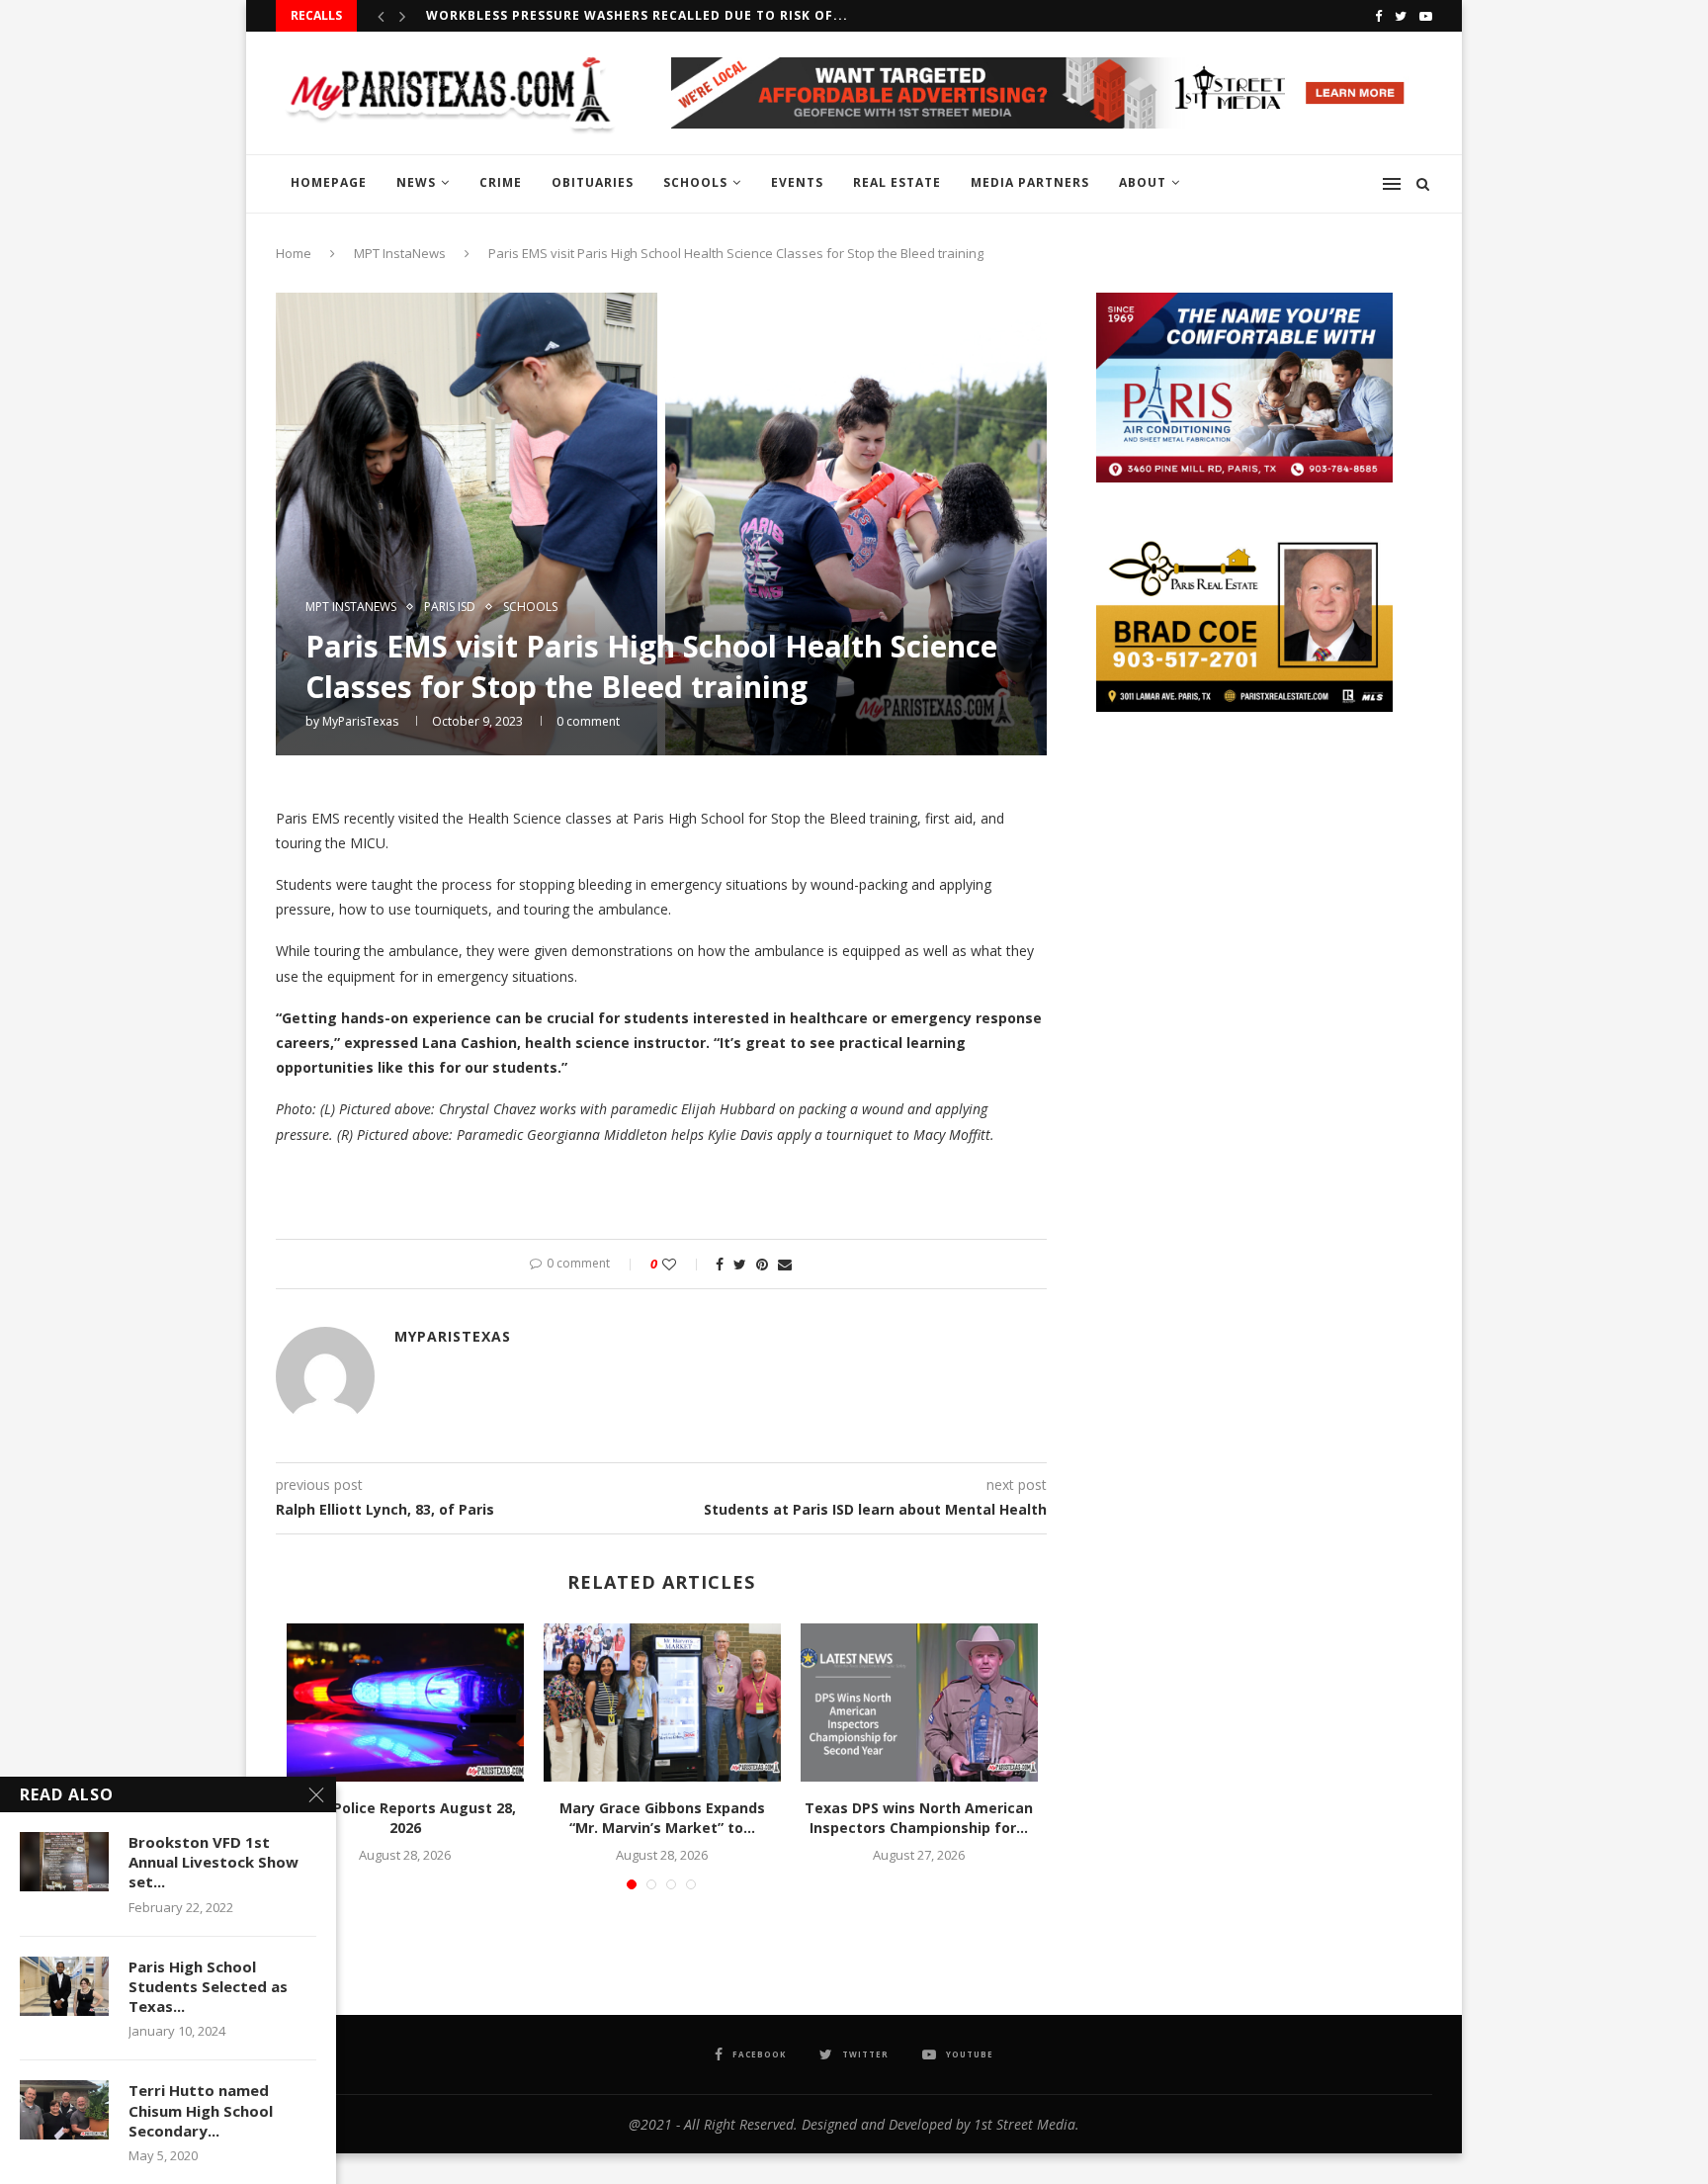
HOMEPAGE (329, 182)
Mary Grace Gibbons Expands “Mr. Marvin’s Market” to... (662, 1818)
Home (294, 253)
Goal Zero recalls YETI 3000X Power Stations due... (622, 16)
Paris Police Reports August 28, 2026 (405, 1818)
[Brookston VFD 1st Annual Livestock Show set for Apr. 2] (64, 1862)
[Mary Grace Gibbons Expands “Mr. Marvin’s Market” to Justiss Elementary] (662, 1703)
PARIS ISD (450, 607)
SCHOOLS (695, 182)
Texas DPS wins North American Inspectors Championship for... (919, 1818)
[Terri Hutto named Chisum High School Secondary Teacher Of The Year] (64, 2110)
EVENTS (797, 182)
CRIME (501, 182)
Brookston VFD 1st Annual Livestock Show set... (213, 1862)
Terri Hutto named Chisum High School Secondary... (201, 2110)
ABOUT (1143, 182)
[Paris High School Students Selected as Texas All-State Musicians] (64, 1986)
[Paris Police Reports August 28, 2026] (405, 1703)
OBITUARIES (593, 182)
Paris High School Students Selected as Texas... (208, 1987)
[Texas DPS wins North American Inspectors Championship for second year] (919, 1703)
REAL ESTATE (897, 182)
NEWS (416, 182)
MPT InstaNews (400, 253)
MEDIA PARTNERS (1030, 182)
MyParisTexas (360, 721)
